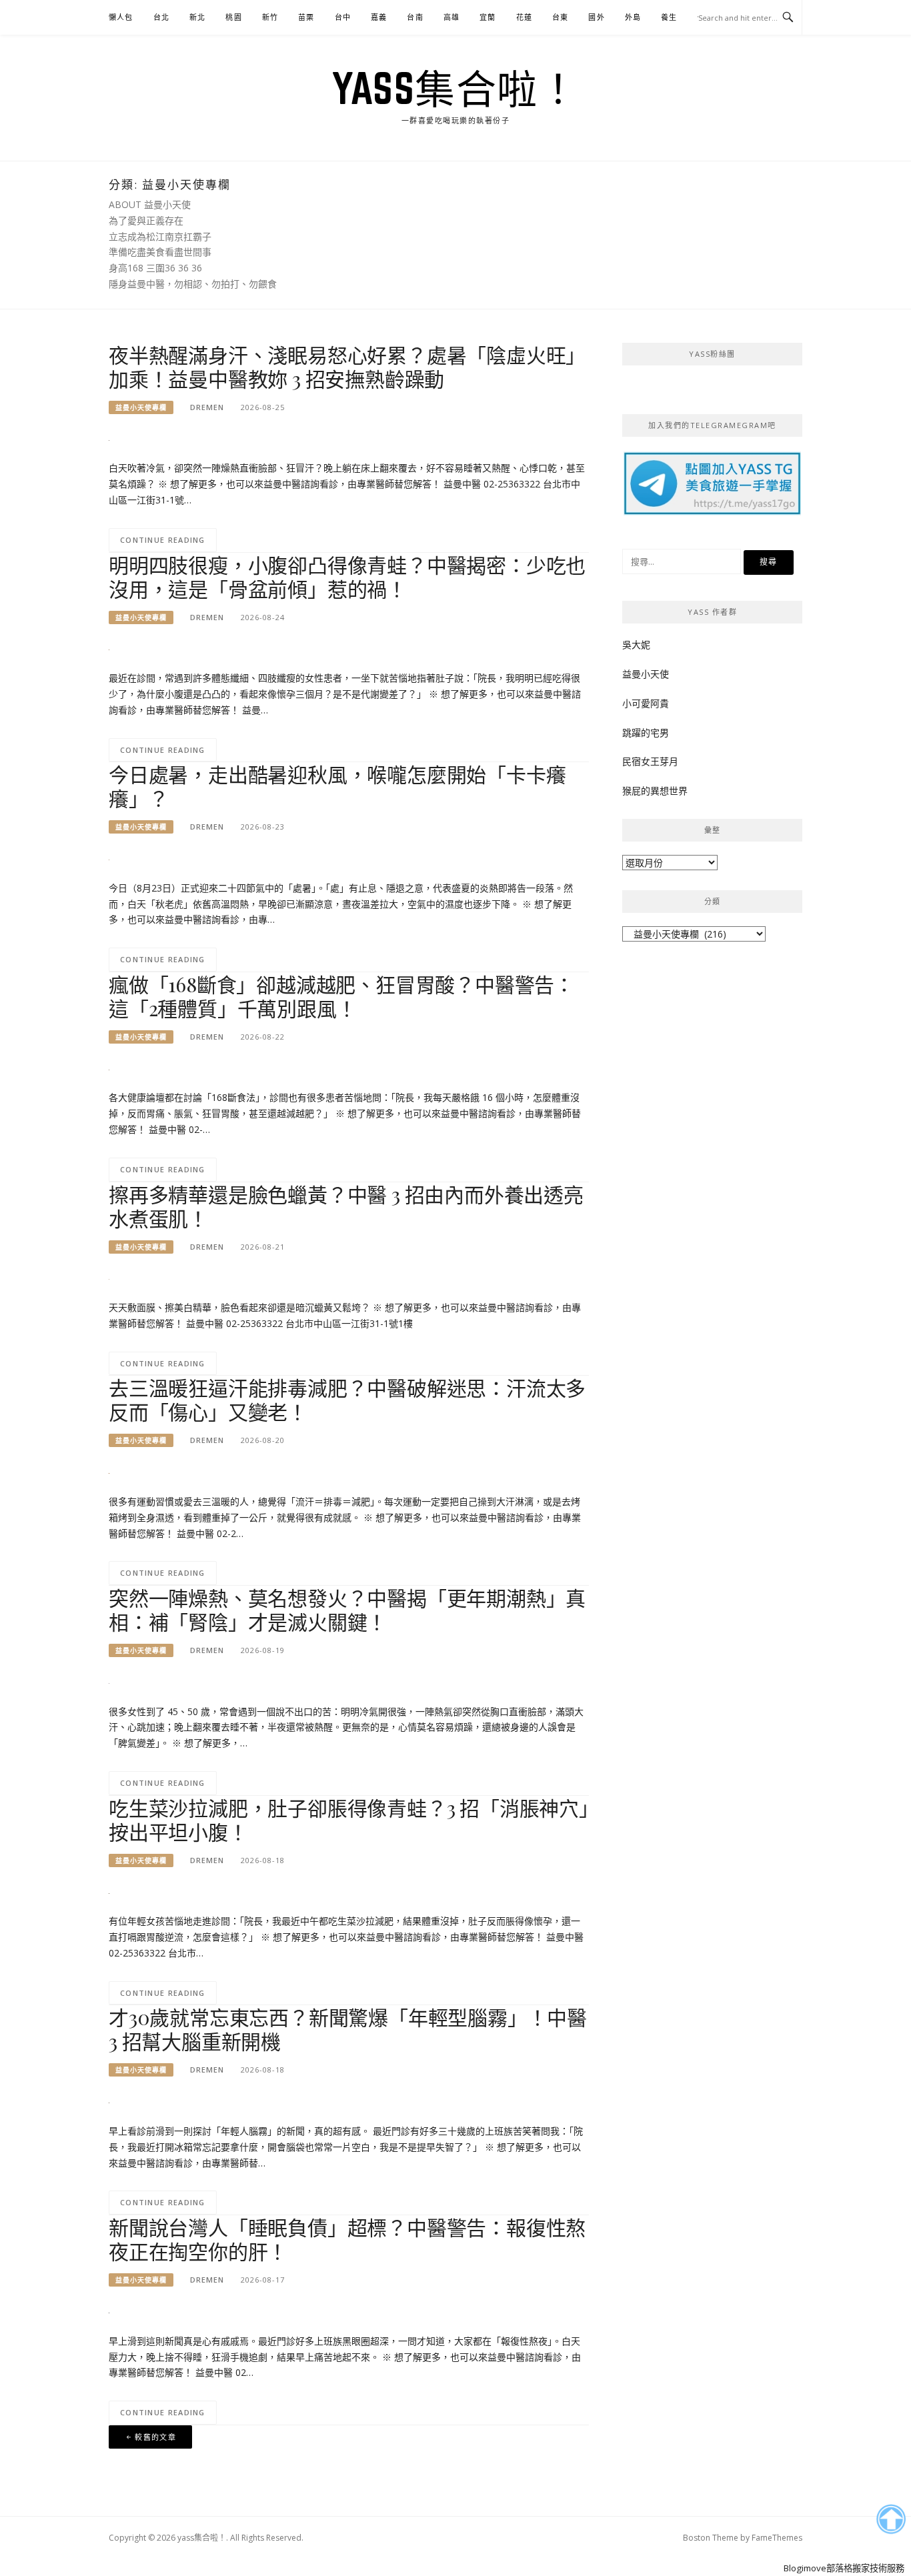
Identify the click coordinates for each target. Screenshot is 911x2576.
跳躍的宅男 (646, 733)
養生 (669, 17)
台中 (343, 17)
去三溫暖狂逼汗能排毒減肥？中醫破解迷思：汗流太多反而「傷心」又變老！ (347, 1400)
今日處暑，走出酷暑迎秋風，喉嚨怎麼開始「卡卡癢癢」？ (337, 786)
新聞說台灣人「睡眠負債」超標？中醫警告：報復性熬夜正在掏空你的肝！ (347, 2239)
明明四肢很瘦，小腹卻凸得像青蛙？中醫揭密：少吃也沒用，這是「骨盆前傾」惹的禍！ (347, 577)
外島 (633, 17)
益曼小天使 (646, 674)
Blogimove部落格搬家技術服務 (844, 2568)
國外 (596, 17)
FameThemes (777, 2538)
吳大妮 (636, 645)
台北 (161, 17)
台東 (560, 17)
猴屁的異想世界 (655, 791)
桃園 (233, 17)
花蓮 (524, 17)
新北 (197, 17)
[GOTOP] (891, 2519)
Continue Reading (163, 540)
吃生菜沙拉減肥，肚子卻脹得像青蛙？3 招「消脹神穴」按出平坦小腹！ (349, 1820)
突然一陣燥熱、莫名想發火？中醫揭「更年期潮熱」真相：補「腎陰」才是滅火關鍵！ (347, 1610)
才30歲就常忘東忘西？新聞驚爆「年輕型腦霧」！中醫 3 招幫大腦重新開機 (348, 2029)
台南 (415, 17)
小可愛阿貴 (646, 703)
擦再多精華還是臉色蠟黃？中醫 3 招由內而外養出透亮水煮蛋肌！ (346, 1206)
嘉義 (379, 17)
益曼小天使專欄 (141, 407)
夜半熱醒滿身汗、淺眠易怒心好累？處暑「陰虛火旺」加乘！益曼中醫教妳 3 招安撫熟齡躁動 (347, 367)
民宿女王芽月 (650, 761)
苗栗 (306, 17)
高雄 (451, 17)
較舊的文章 (155, 2437)
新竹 (270, 17)
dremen (207, 407)
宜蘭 (488, 17)
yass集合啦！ (455, 88)
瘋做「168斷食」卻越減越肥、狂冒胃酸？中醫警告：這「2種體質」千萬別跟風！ (341, 996)
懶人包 (121, 17)
